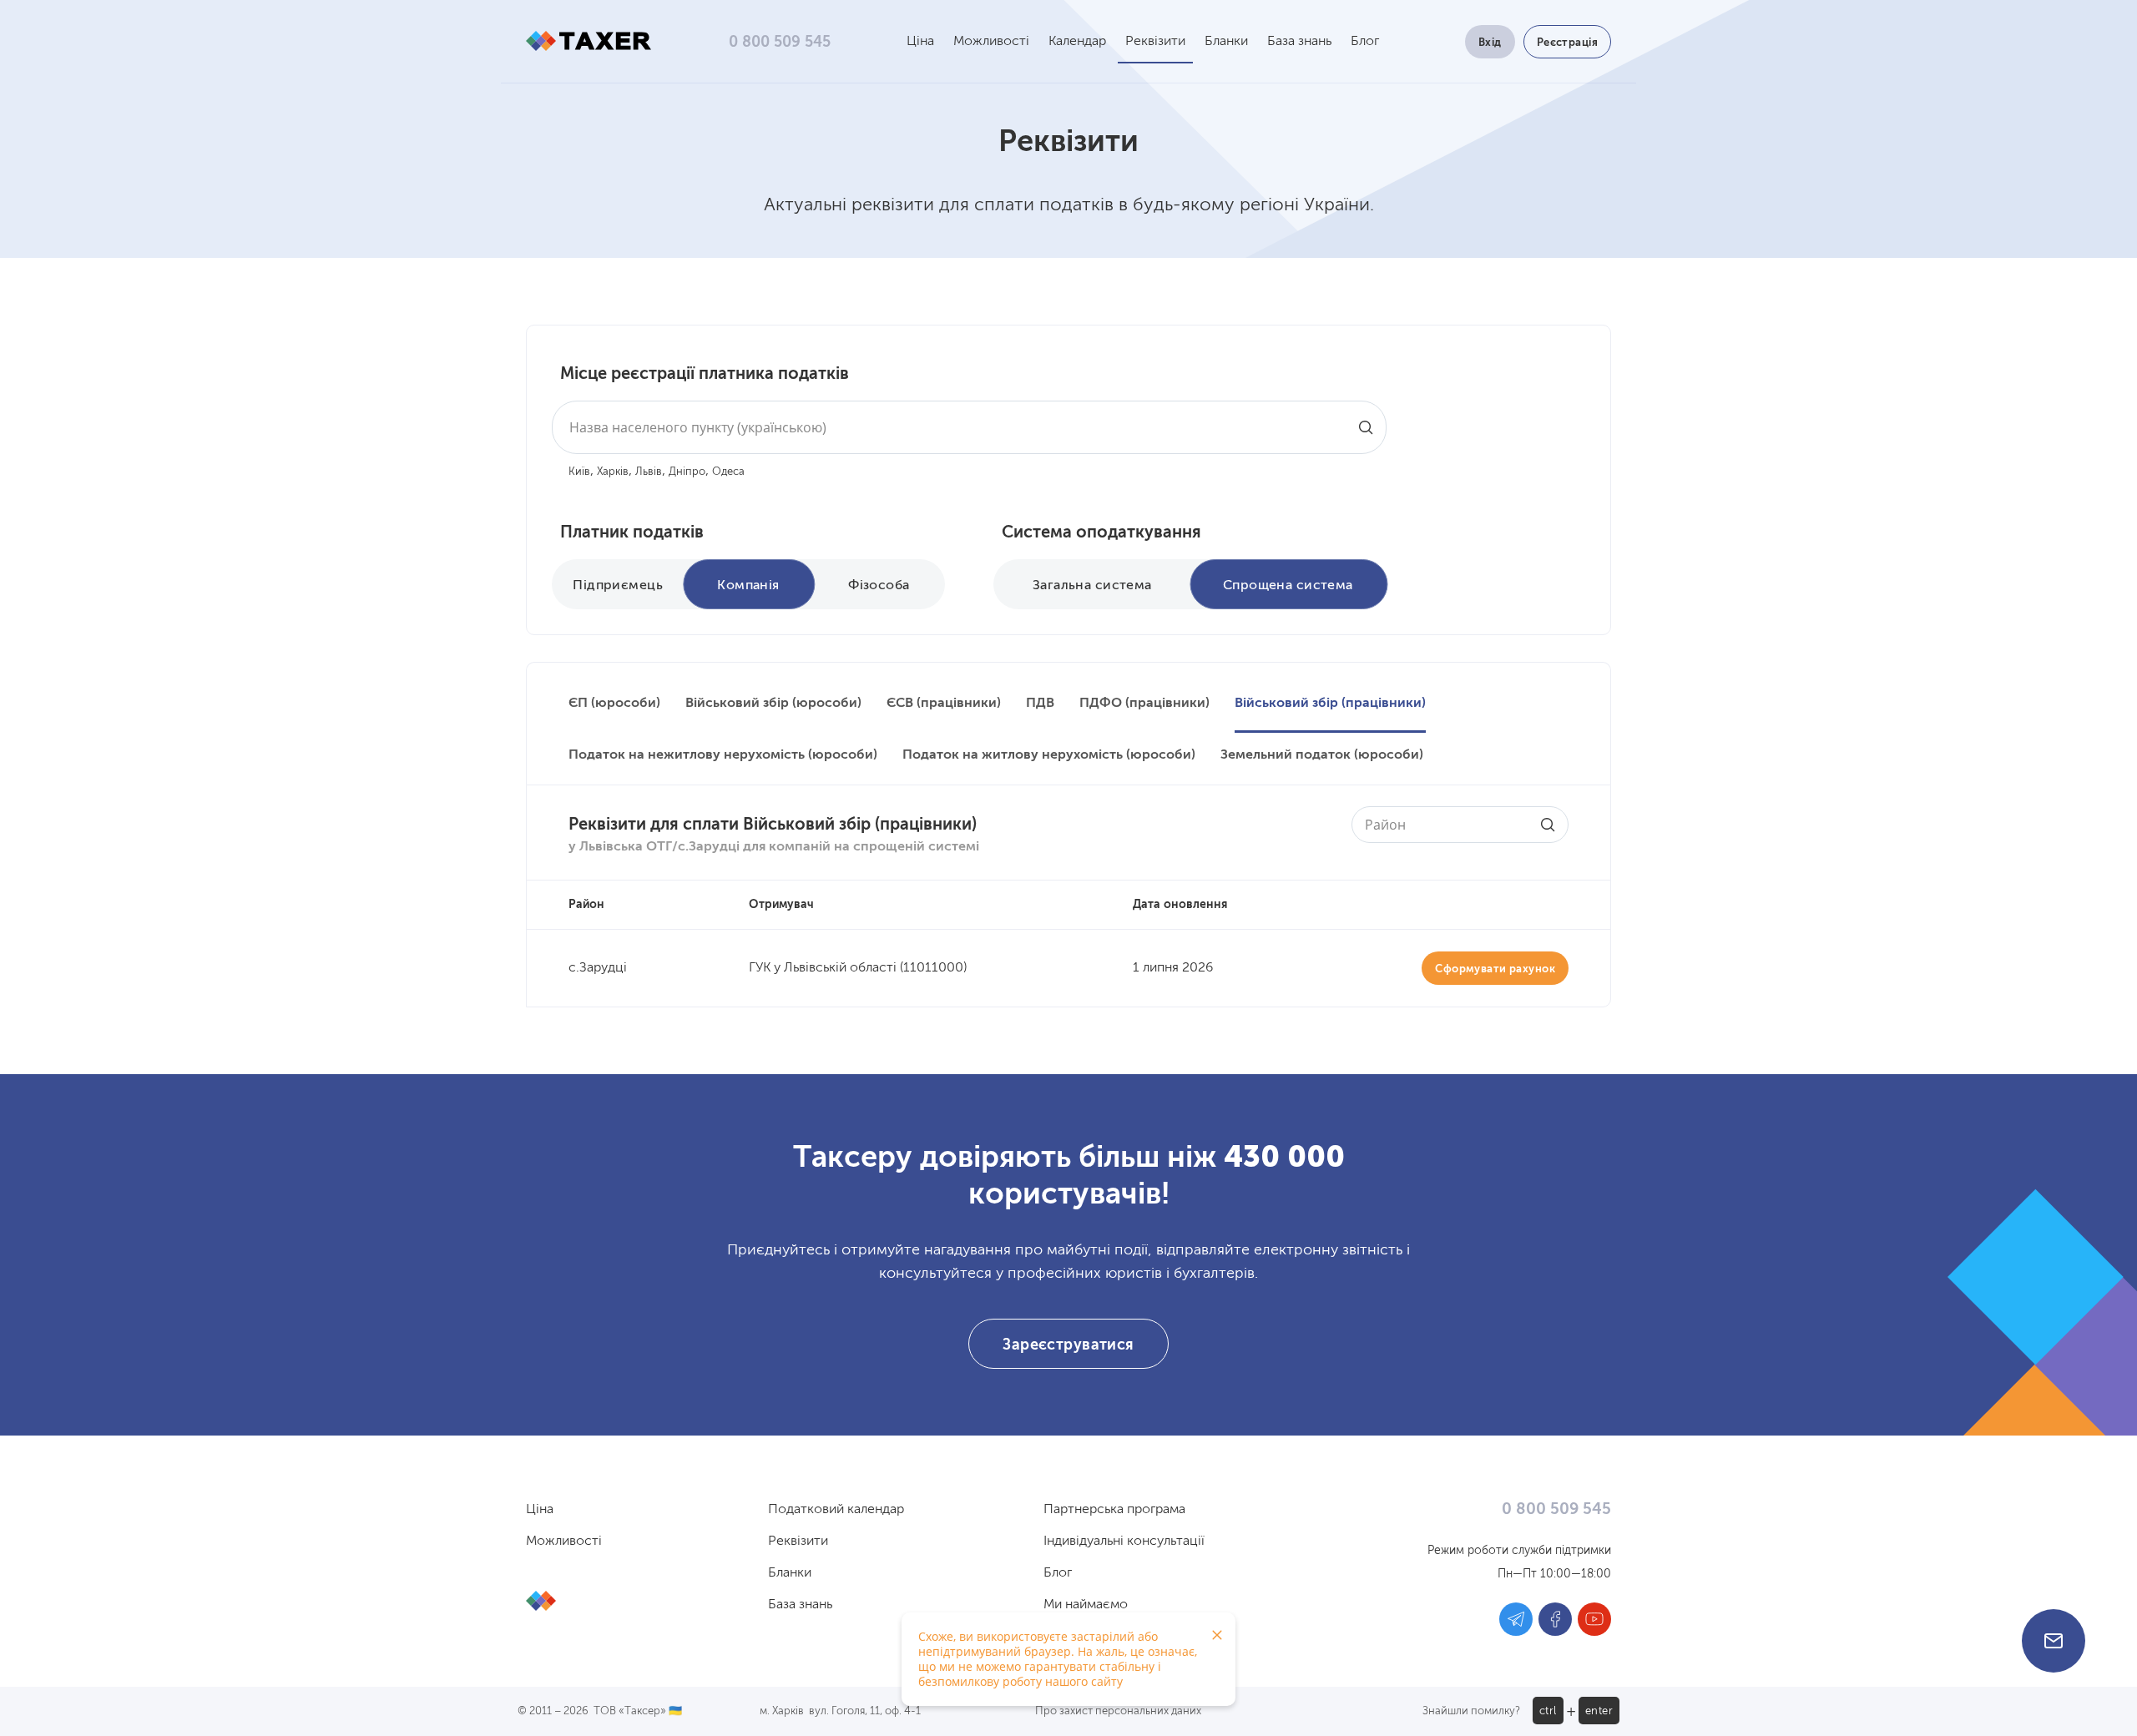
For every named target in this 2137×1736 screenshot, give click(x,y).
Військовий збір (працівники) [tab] (1330, 704)
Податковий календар (836, 1510)
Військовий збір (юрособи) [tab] (773, 704)
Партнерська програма (1114, 1510)
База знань (1299, 42)
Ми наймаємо (1086, 1605)
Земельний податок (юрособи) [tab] (1322, 755)
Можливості (991, 42)
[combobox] (969, 427)
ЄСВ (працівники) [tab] (944, 704)
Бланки (1226, 42)
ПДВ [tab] (1040, 704)
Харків (613, 472)
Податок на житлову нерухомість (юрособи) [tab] (1049, 755)
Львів (649, 472)
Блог (1365, 42)
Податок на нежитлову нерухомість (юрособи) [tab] (723, 755)
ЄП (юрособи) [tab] (614, 704)
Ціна (920, 42)
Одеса (728, 472)
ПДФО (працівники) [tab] (1144, 704)
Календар (1077, 42)
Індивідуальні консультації (1124, 1542)
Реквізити (1155, 42)
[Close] (1217, 1635)
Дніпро (687, 472)
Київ (579, 472)
